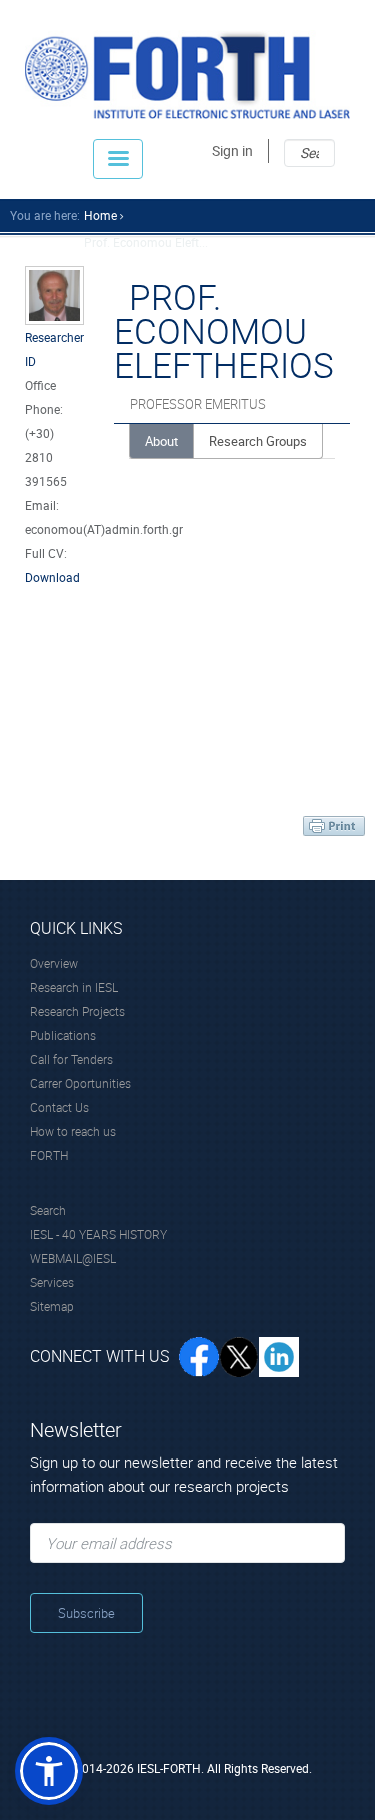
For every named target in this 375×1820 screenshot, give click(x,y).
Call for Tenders (71, 1059)
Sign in (232, 150)
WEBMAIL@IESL (73, 1258)
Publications (63, 1035)
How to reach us (73, 1131)
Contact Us (59, 1107)
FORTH (49, 1155)
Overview (54, 963)
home (100, 215)
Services (52, 1282)
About (161, 441)
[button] (49, 1771)
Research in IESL (74, 987)
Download (52, 577)
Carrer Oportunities (80, 1083)
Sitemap (52, 1306)
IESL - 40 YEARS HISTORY (98, 1234)
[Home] (187, 74)
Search (48, 1210)
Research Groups (258, 441)
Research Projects (77, 1011)
